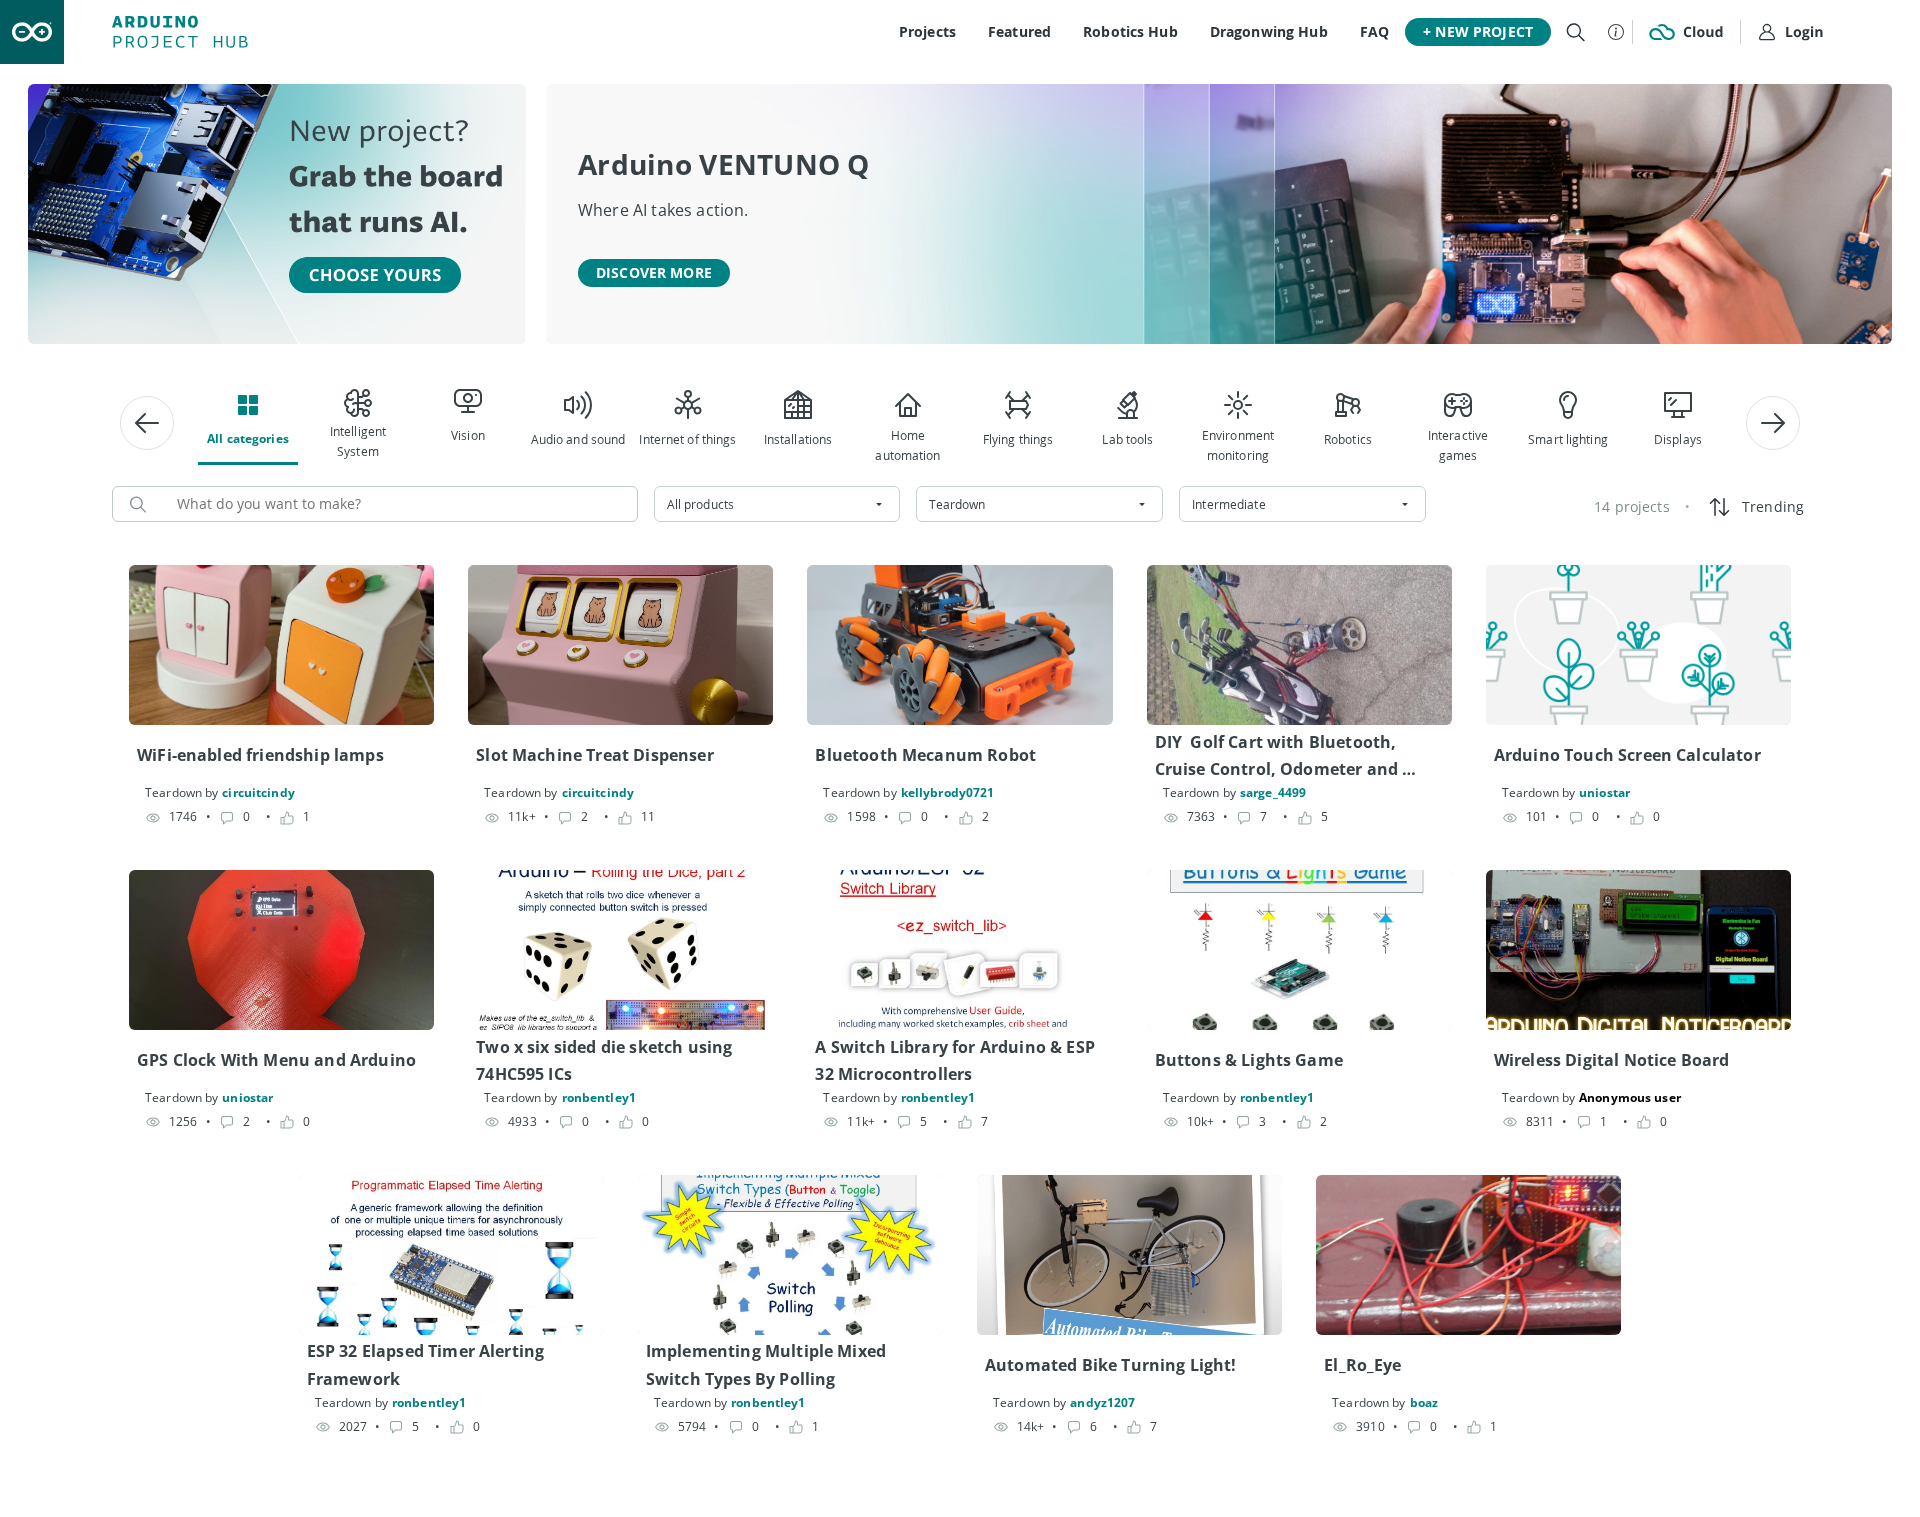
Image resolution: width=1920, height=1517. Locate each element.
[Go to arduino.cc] (32, 32)
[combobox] (777, 504)
